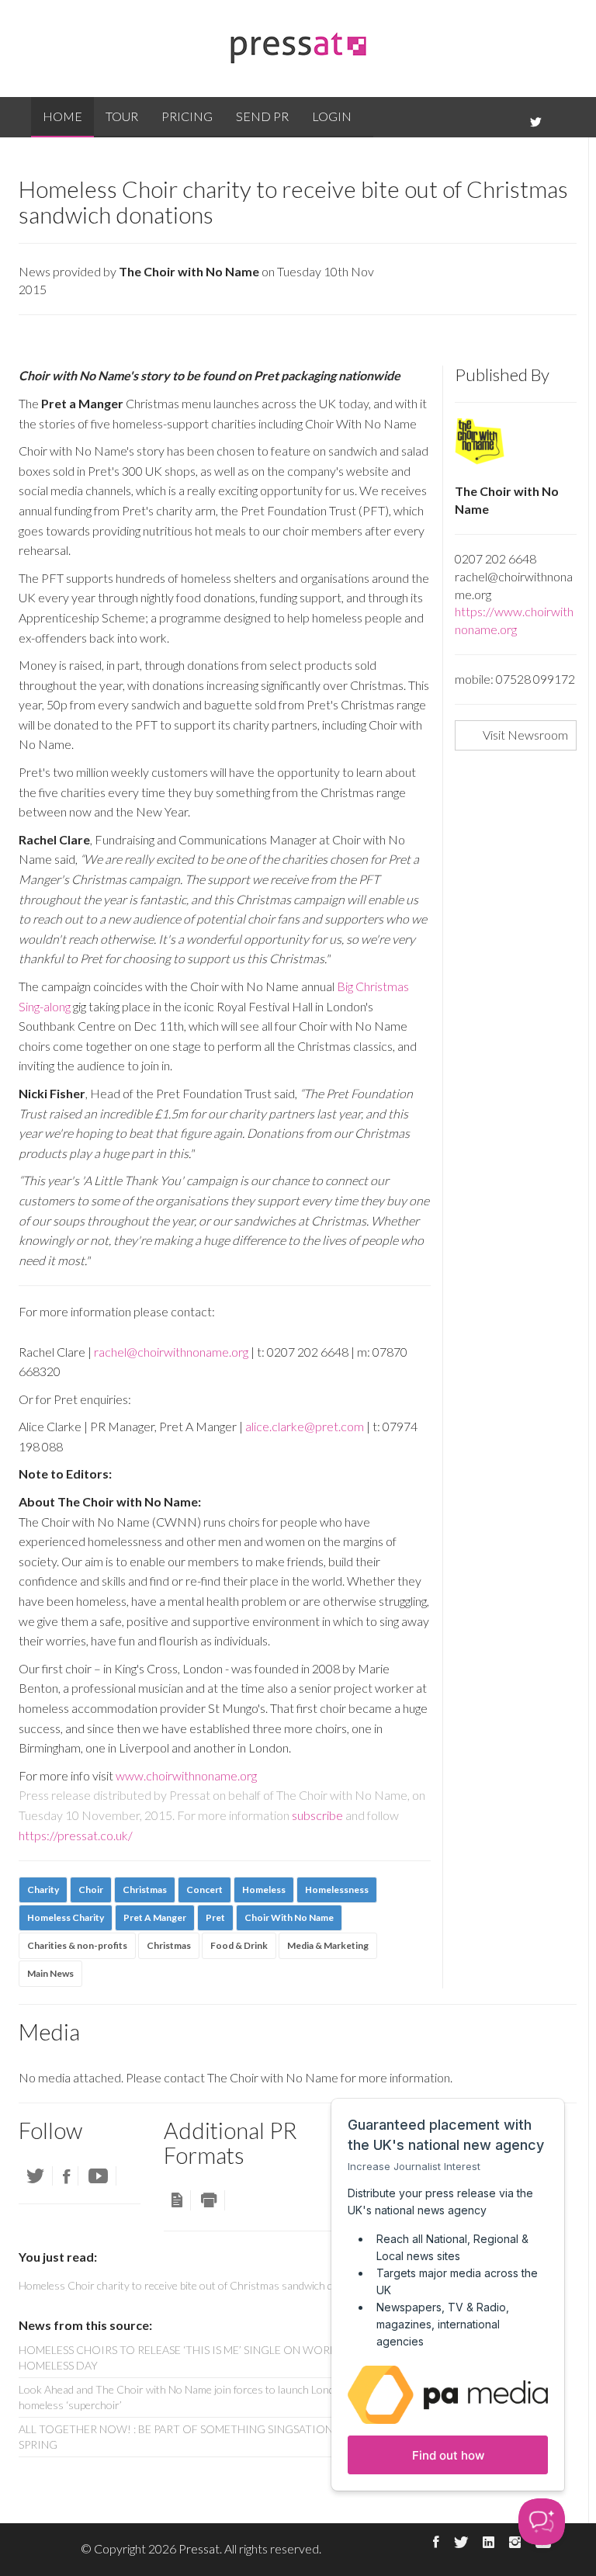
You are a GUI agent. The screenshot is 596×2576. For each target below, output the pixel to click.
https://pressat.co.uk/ (76, 1835)
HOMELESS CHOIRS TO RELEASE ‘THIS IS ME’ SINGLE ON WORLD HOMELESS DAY (181, 2358)
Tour (122, 116)
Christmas (169, 1945)
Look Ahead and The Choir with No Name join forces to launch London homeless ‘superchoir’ (183, 2397)
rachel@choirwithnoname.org (171, 1352)
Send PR (262, 116)
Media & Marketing (328, 1945)
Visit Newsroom (525, 735)
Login (332, 116)
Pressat (199, 2548)
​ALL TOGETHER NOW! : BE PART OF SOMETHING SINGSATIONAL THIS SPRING (195, 2437)
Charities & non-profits (77, 1945)
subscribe (317, 1815)
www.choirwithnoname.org (186, 1775)
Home (62, 116)
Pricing (187, 116)
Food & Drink (239, 1945)
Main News (50, 1973)
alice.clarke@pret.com (305, 1426)
